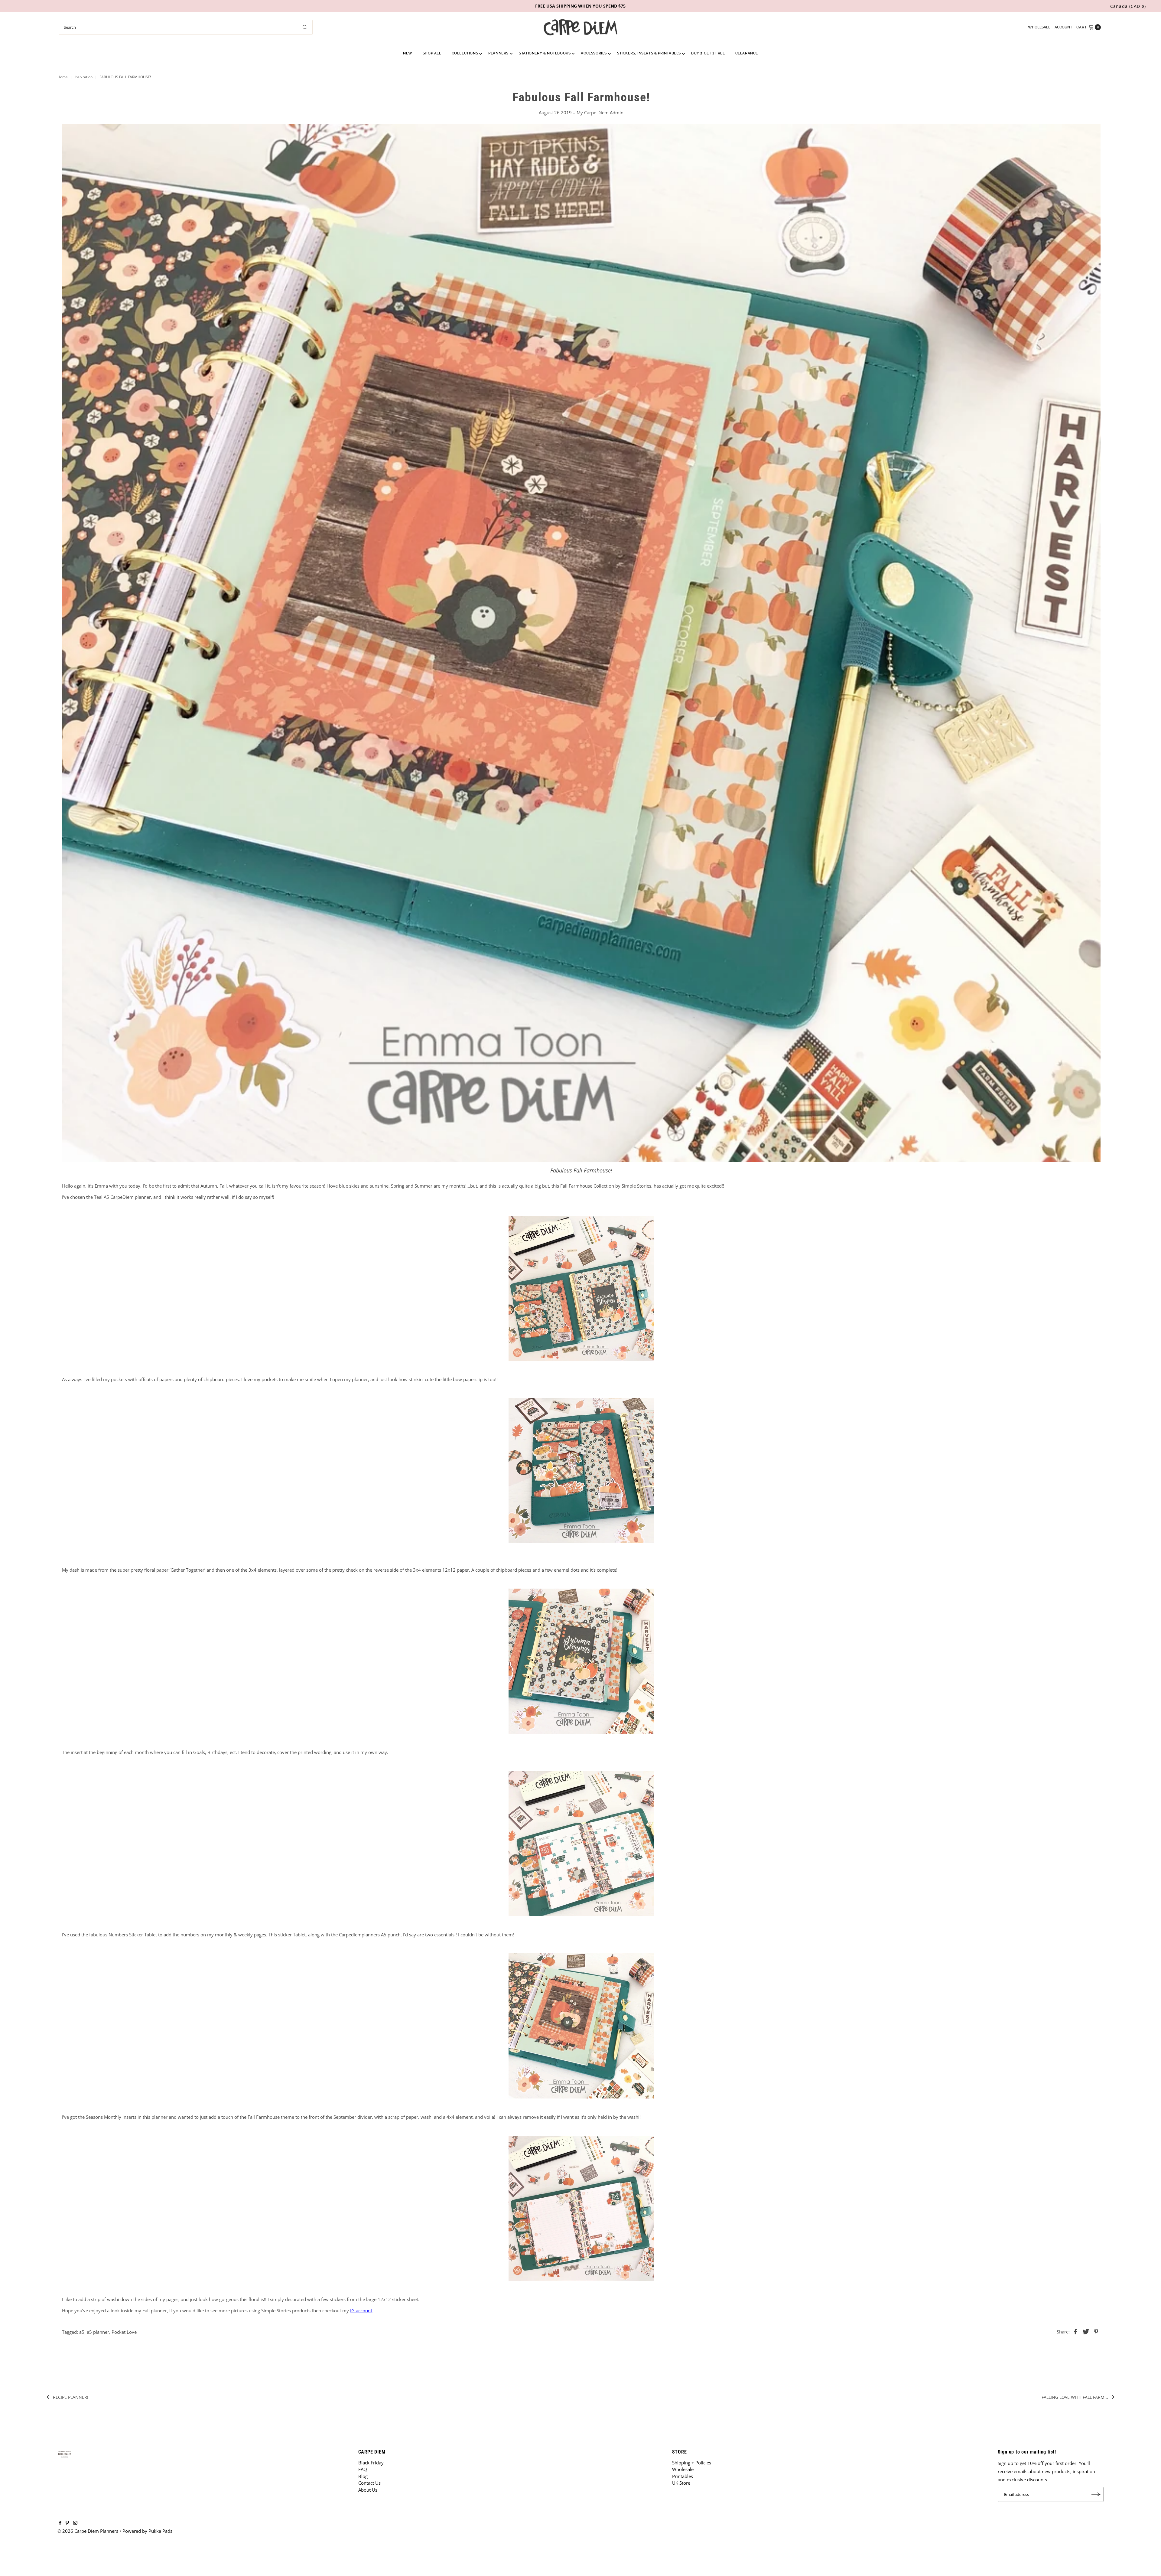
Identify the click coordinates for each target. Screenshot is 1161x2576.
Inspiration (84, 77)
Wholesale (1039, 27)
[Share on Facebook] (1075, 2331)
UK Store (681, 2483)
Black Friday (371, 2463)
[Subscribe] (1096, 2494)
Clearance (747, 53)
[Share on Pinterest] (1096, 2331)
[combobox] (186, 27)
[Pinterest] (67, 2523)
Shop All (432, 53)
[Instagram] (75, 2523)
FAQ (363, 2469)
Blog (363, 2476)
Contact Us (369, 2483)
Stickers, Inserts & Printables (649, 53)
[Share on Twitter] (1086, 2331)
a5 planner (98, 2332)
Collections (465, 53)
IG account (361, 2310)
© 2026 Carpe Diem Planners (88, 2531)
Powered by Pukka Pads (147, 2531)
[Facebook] (60, 2523)
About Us (368, 2490)
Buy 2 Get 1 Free (708, 53)
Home (63, 77)
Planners (498, 53)
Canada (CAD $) (1128, 6)
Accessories (594, 53)
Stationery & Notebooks (545, 53)
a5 (82, 2332)
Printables (683, 2476)
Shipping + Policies (692, 2463)
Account (1063, 27)
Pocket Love (124, 2332)
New (408, 53)
